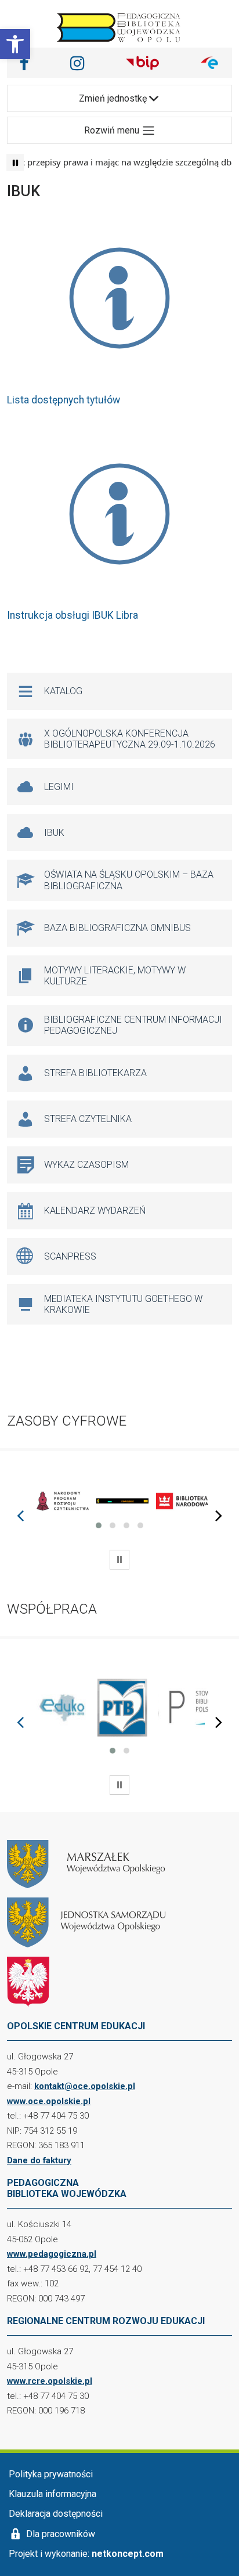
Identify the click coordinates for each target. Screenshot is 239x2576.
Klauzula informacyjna (52, 2494)
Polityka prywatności (51, 2474)
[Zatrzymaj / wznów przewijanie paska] (15, 163)
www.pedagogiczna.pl (52, 2254)
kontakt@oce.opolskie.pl (85, 2086)
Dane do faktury (39, 2160)
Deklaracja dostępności (56, 2514)
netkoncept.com (128, 2554)
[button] (15, 44)
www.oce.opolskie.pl (49, 2101)
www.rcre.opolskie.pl (50, 2381)
